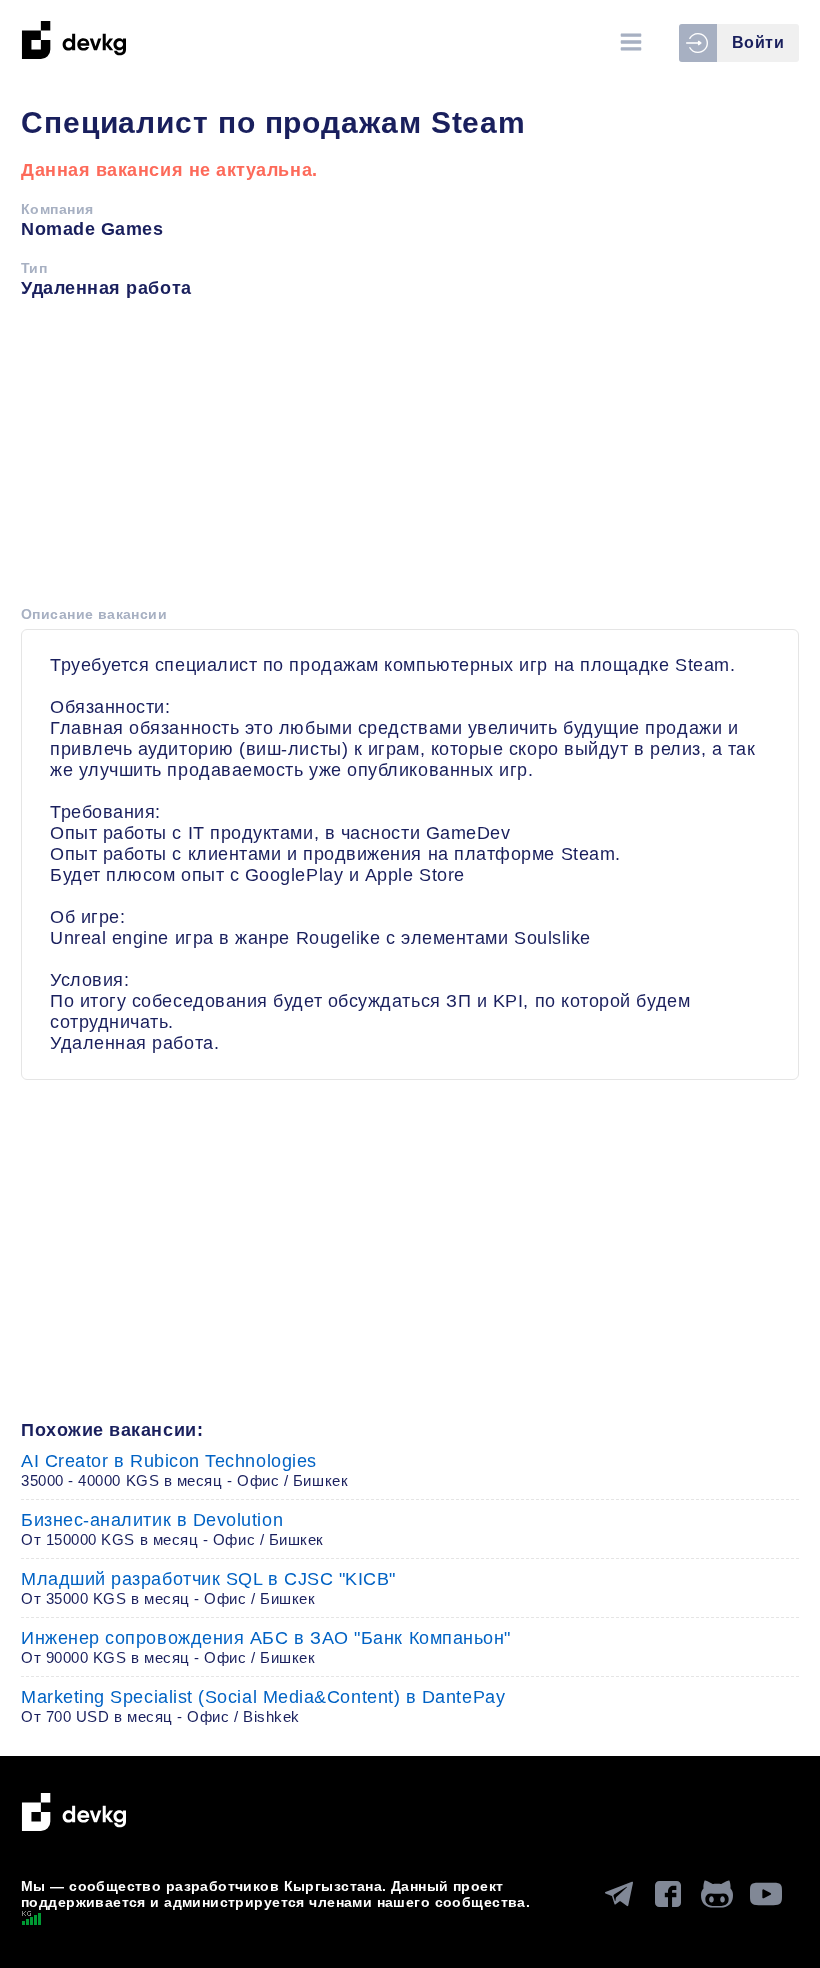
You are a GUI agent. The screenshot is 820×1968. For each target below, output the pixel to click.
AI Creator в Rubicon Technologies (184, 1470)
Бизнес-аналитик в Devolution (172, 1529)
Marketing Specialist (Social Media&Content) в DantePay (263, 1706)
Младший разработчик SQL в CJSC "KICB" (208, 1588)
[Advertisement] (410, 459)
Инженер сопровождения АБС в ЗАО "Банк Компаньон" (266, 1647)
